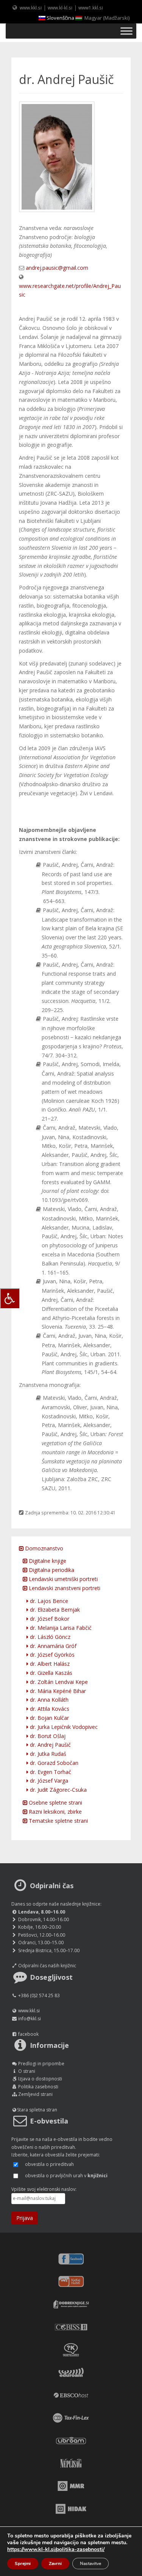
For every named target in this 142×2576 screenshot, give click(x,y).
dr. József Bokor (49, 1619)
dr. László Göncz (49, 1637)
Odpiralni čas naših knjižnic (47, 1966)
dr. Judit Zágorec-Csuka (58, 1790)
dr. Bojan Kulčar (49, 1718)
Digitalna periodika (51, 1570)
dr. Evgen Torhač (50, 1772)
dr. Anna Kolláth (48, 1700)
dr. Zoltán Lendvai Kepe (58, 1682)
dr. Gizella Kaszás (50, 1673)
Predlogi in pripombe (41, 2064)
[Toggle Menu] (126, 31)
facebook (28, 2034)
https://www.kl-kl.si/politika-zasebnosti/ (56, 2549)
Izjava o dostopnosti (40, 2079)
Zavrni (55, 2564)
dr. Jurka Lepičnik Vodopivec (63, 1727)
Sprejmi (23, 2564)
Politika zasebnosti (38, 2087)
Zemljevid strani (35, 2094)
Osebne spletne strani (55, 1803)
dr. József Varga (48, 1781)
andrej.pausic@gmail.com (57, 268)
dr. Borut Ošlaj (47, 1736)
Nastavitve (91, 2564)
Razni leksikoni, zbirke (55, 1812)
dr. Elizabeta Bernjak (54, 1610)
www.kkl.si (31, 8)
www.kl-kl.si (60, 8)
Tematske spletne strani (58, 1821)
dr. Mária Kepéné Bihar (57, 1691)
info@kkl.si (30, 2019)
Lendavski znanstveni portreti (64, 1588)
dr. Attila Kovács (49, 1709)
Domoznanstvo (43, 1548)
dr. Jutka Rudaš (47, 1754)
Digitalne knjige (47, 1561)
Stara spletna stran (37, 2110)
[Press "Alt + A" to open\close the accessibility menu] (10, 1298)
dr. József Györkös (51, 1655)
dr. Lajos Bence (48, 1601)
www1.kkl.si (91, 8)
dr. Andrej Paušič (50, 1745)
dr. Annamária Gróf (52, 1646)
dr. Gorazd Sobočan (53, 1763)
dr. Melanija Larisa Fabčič (60, 1628)
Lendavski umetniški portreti (62, 1579)
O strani (27, 2071)
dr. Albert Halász (49, 1664)
